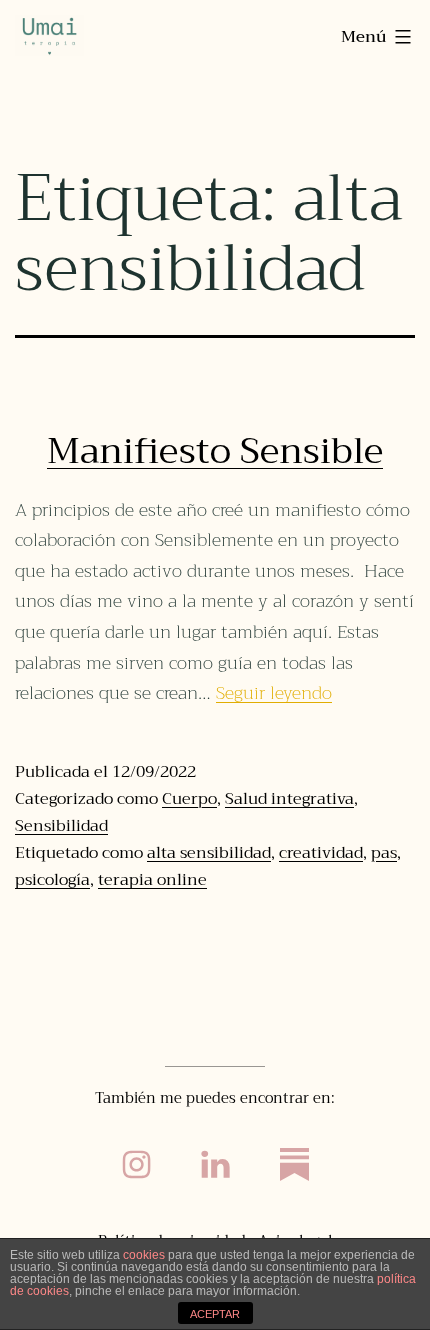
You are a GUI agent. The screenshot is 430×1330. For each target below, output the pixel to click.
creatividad (321, 853)
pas (384, 853)
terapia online (152, 880)
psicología (52, 880)
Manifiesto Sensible (215, 451)
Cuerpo (189, 799)
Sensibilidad (61, 826)
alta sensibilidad (209, 853)
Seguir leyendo (274, 693)
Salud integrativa (289, 799)
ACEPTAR (215, 1314)
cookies (144, 1255)
